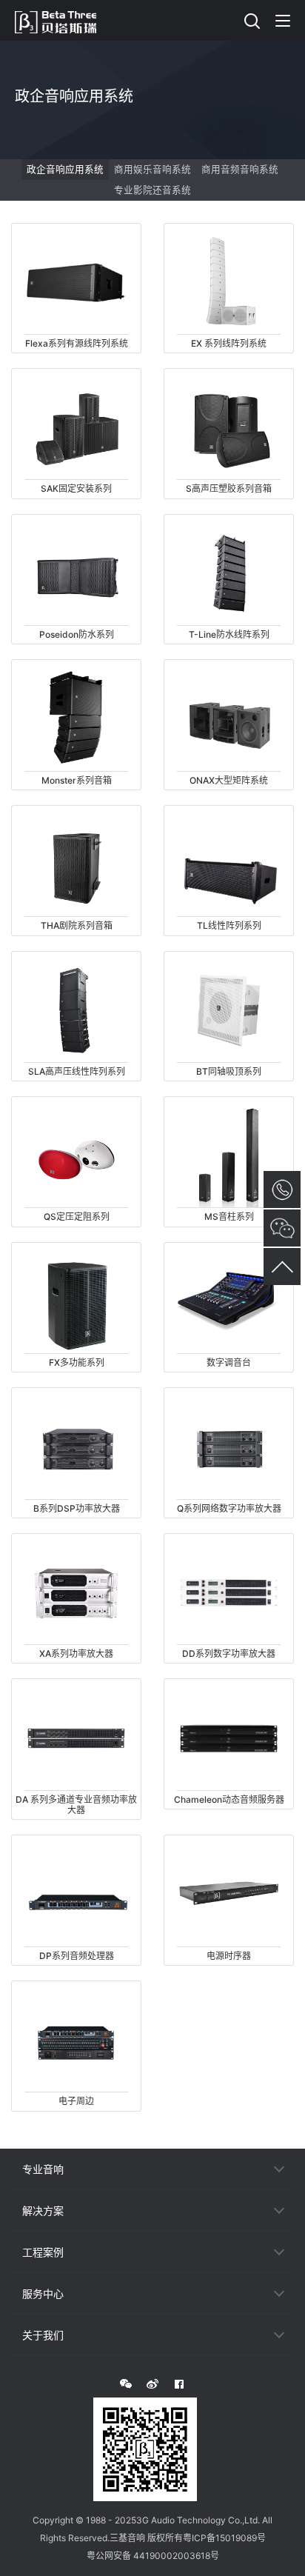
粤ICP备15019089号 (224, 2538)
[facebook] (179, 2384)
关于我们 (43, 2335)
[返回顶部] (282, 1267)
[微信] (126, 2384)
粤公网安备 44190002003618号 (153, 2556)
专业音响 (43, 2169)
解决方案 (43, 2210)
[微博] (152, 2384)
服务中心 (43, 2293)
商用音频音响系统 (240, 169)
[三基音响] (63, 20)
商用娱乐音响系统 (152, 169)
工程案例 (43, 2252)
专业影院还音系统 (152, 190)
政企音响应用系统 (65, 169)
